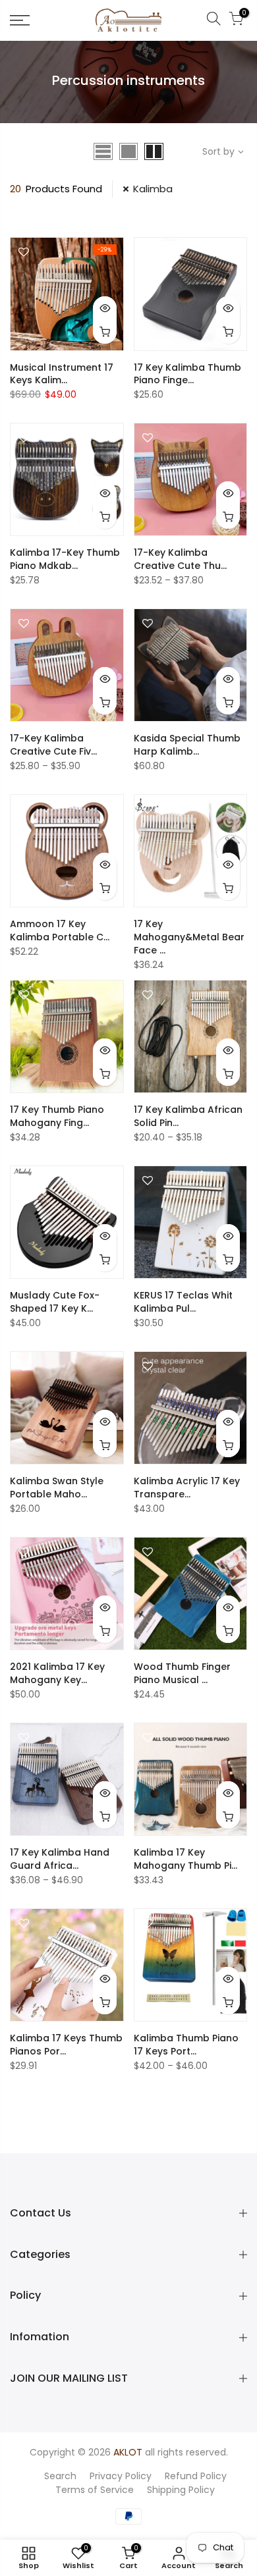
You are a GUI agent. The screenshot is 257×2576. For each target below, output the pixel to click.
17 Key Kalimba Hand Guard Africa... (60, 1859)
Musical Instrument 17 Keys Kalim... (62, 374)
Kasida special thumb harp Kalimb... (187, 745)
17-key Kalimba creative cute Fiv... (53, 745)
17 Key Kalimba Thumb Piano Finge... (187, 374)
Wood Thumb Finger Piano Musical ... (182, 1673)
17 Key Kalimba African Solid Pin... (188, 1116)
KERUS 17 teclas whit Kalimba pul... (183, 1302)
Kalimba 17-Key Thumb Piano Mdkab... (65, 559)
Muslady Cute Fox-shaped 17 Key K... (55, 1302)
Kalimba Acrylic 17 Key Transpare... (187, 1488)
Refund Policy (196, 2476)
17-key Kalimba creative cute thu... (180, 559)
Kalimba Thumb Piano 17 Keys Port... (186, 2045)
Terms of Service (95, 2490)
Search (60, 2476)
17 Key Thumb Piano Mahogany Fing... (57, 1116)
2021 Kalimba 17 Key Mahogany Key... (57, 1673)
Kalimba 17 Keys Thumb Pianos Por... (66, 2045)
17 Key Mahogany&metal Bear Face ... (189, 937)
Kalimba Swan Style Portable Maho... (57, 1488)
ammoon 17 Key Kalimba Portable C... (60, 930)
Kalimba (153, 189)
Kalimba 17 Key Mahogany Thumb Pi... (186, 1859)
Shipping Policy (181, 2490)
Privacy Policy (121, 2476)
